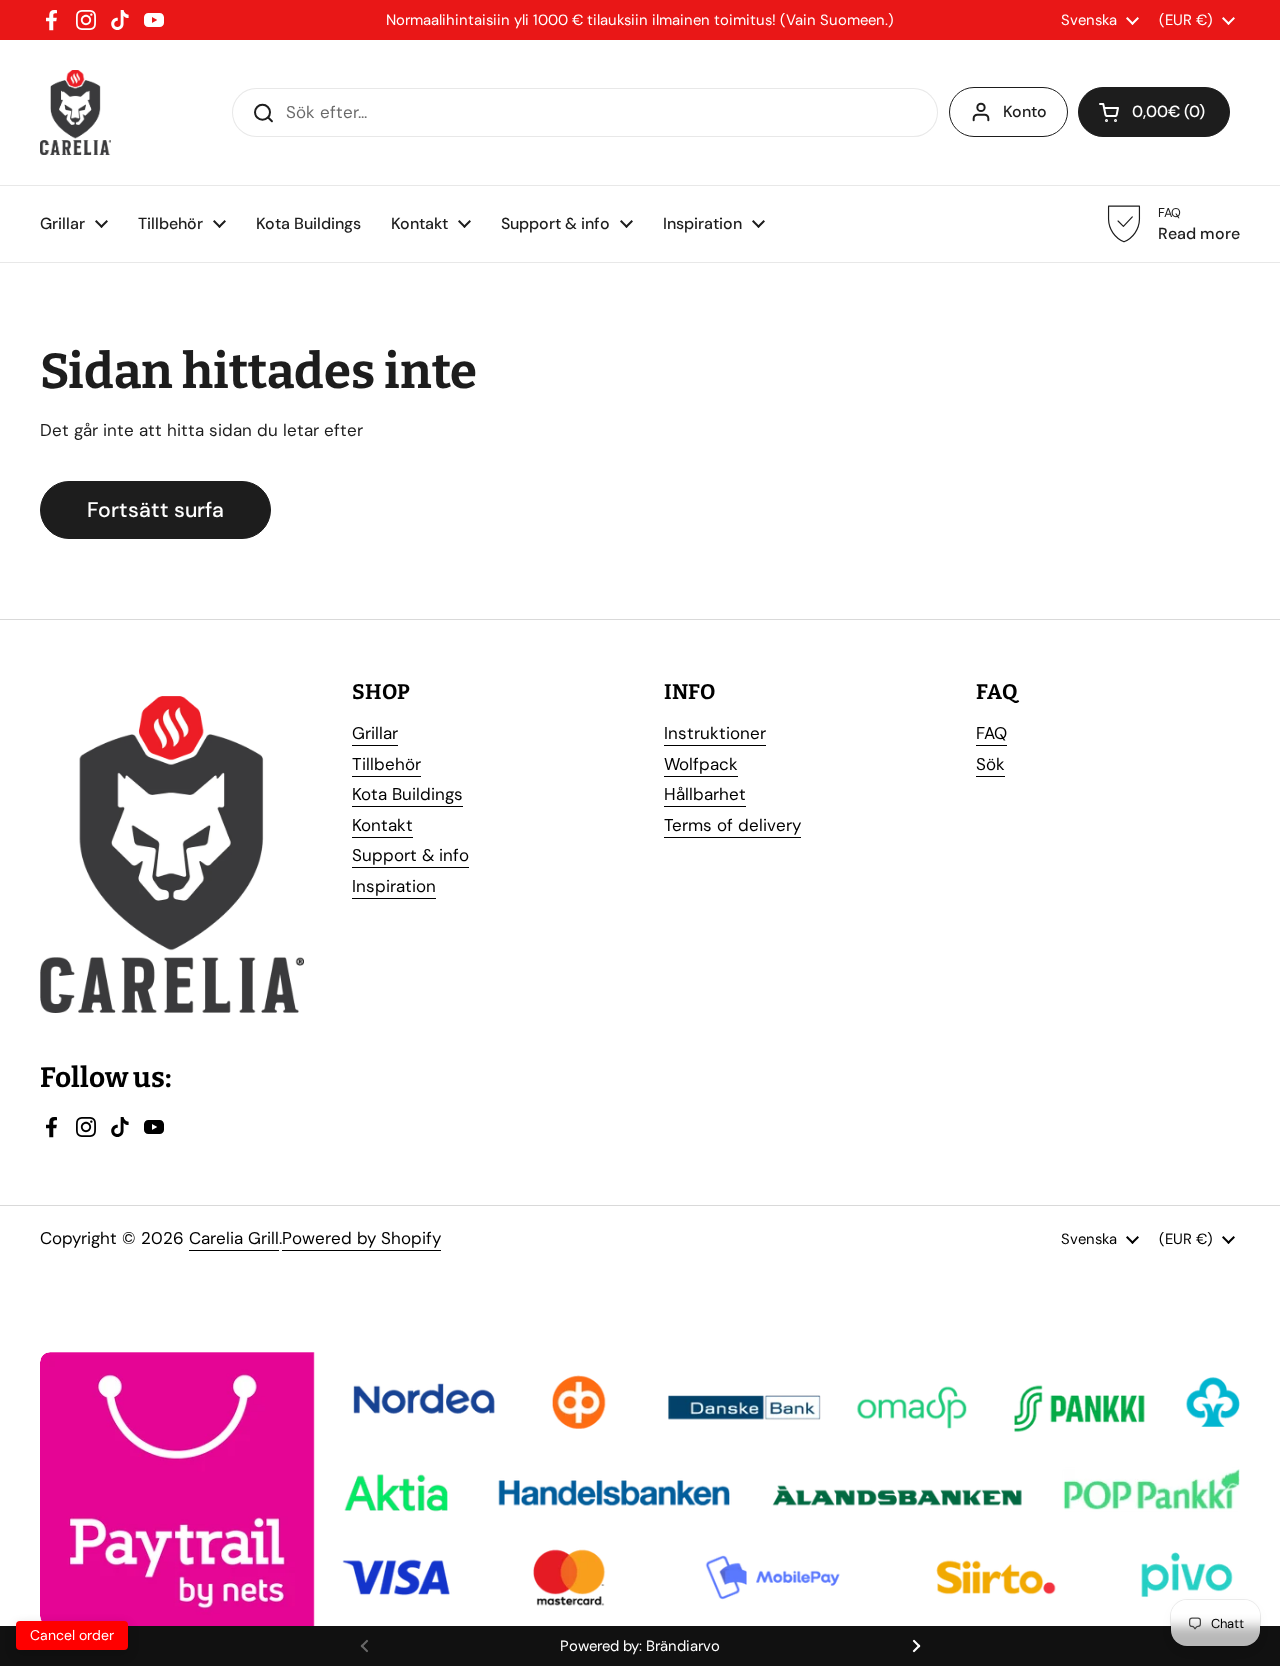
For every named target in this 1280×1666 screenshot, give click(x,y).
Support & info (410, 855)
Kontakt (382, 825)
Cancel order (72, 1635)
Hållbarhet (705, 794)
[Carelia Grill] (75, 112)
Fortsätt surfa (155, 510)
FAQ (991, 733)
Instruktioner (715, 733)
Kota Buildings (407, 794)
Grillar (375, 733)
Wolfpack (701, 764)
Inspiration (394, 886)
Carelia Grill (234, 1238)
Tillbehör (386, 764)
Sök (990, 764)
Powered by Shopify (361, 1238)
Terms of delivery (732, 825)
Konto (1025, 111)
